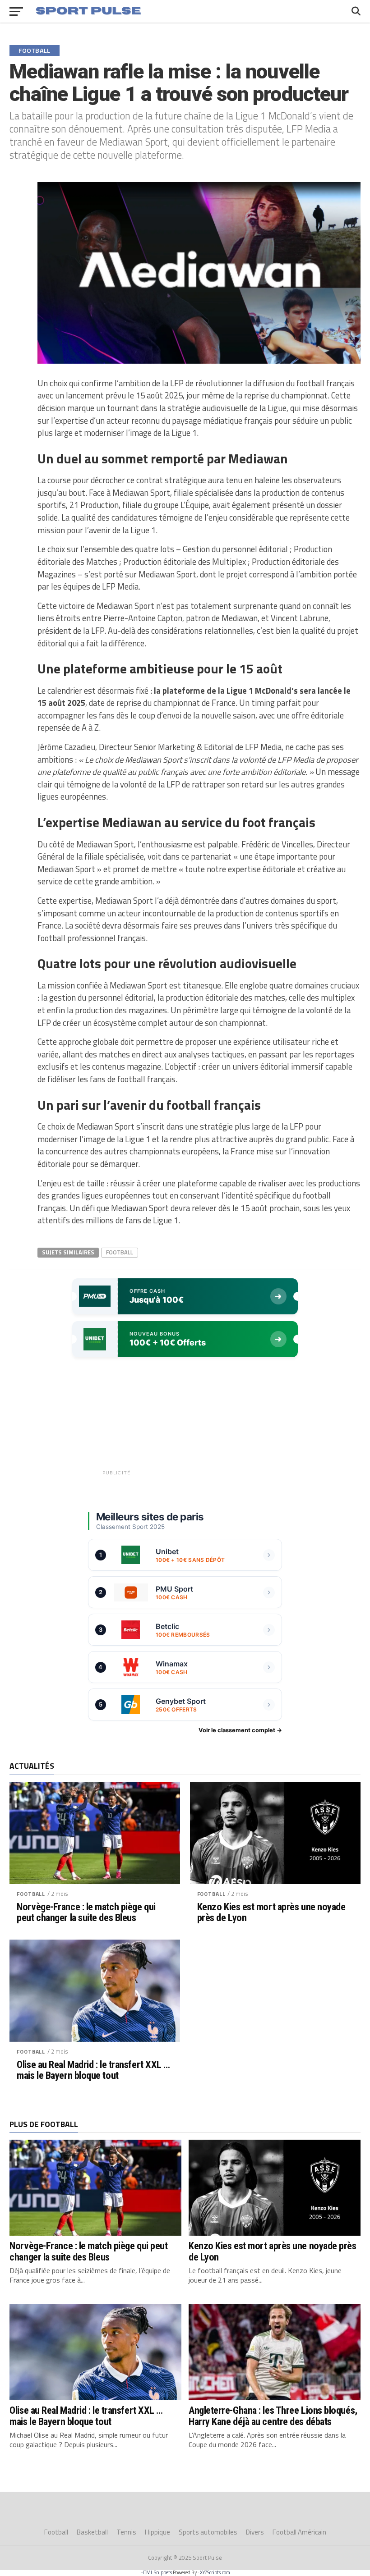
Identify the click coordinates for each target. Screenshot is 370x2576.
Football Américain (299, 2532)
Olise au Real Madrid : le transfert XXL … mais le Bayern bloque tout (93, 2070)
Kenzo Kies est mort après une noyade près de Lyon (271, 1912)
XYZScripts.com (215, 2572)
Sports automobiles (208, 2532)
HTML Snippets (156, 2572)
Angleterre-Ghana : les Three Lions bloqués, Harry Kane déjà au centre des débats (273, 2416)
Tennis (126, 2532)
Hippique (157, 2532)
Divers (255, 2532)
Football (120, 1252)
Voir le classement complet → (240, 1730)
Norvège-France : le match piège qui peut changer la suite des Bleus (86, 1912)
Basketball (92, 2532)
